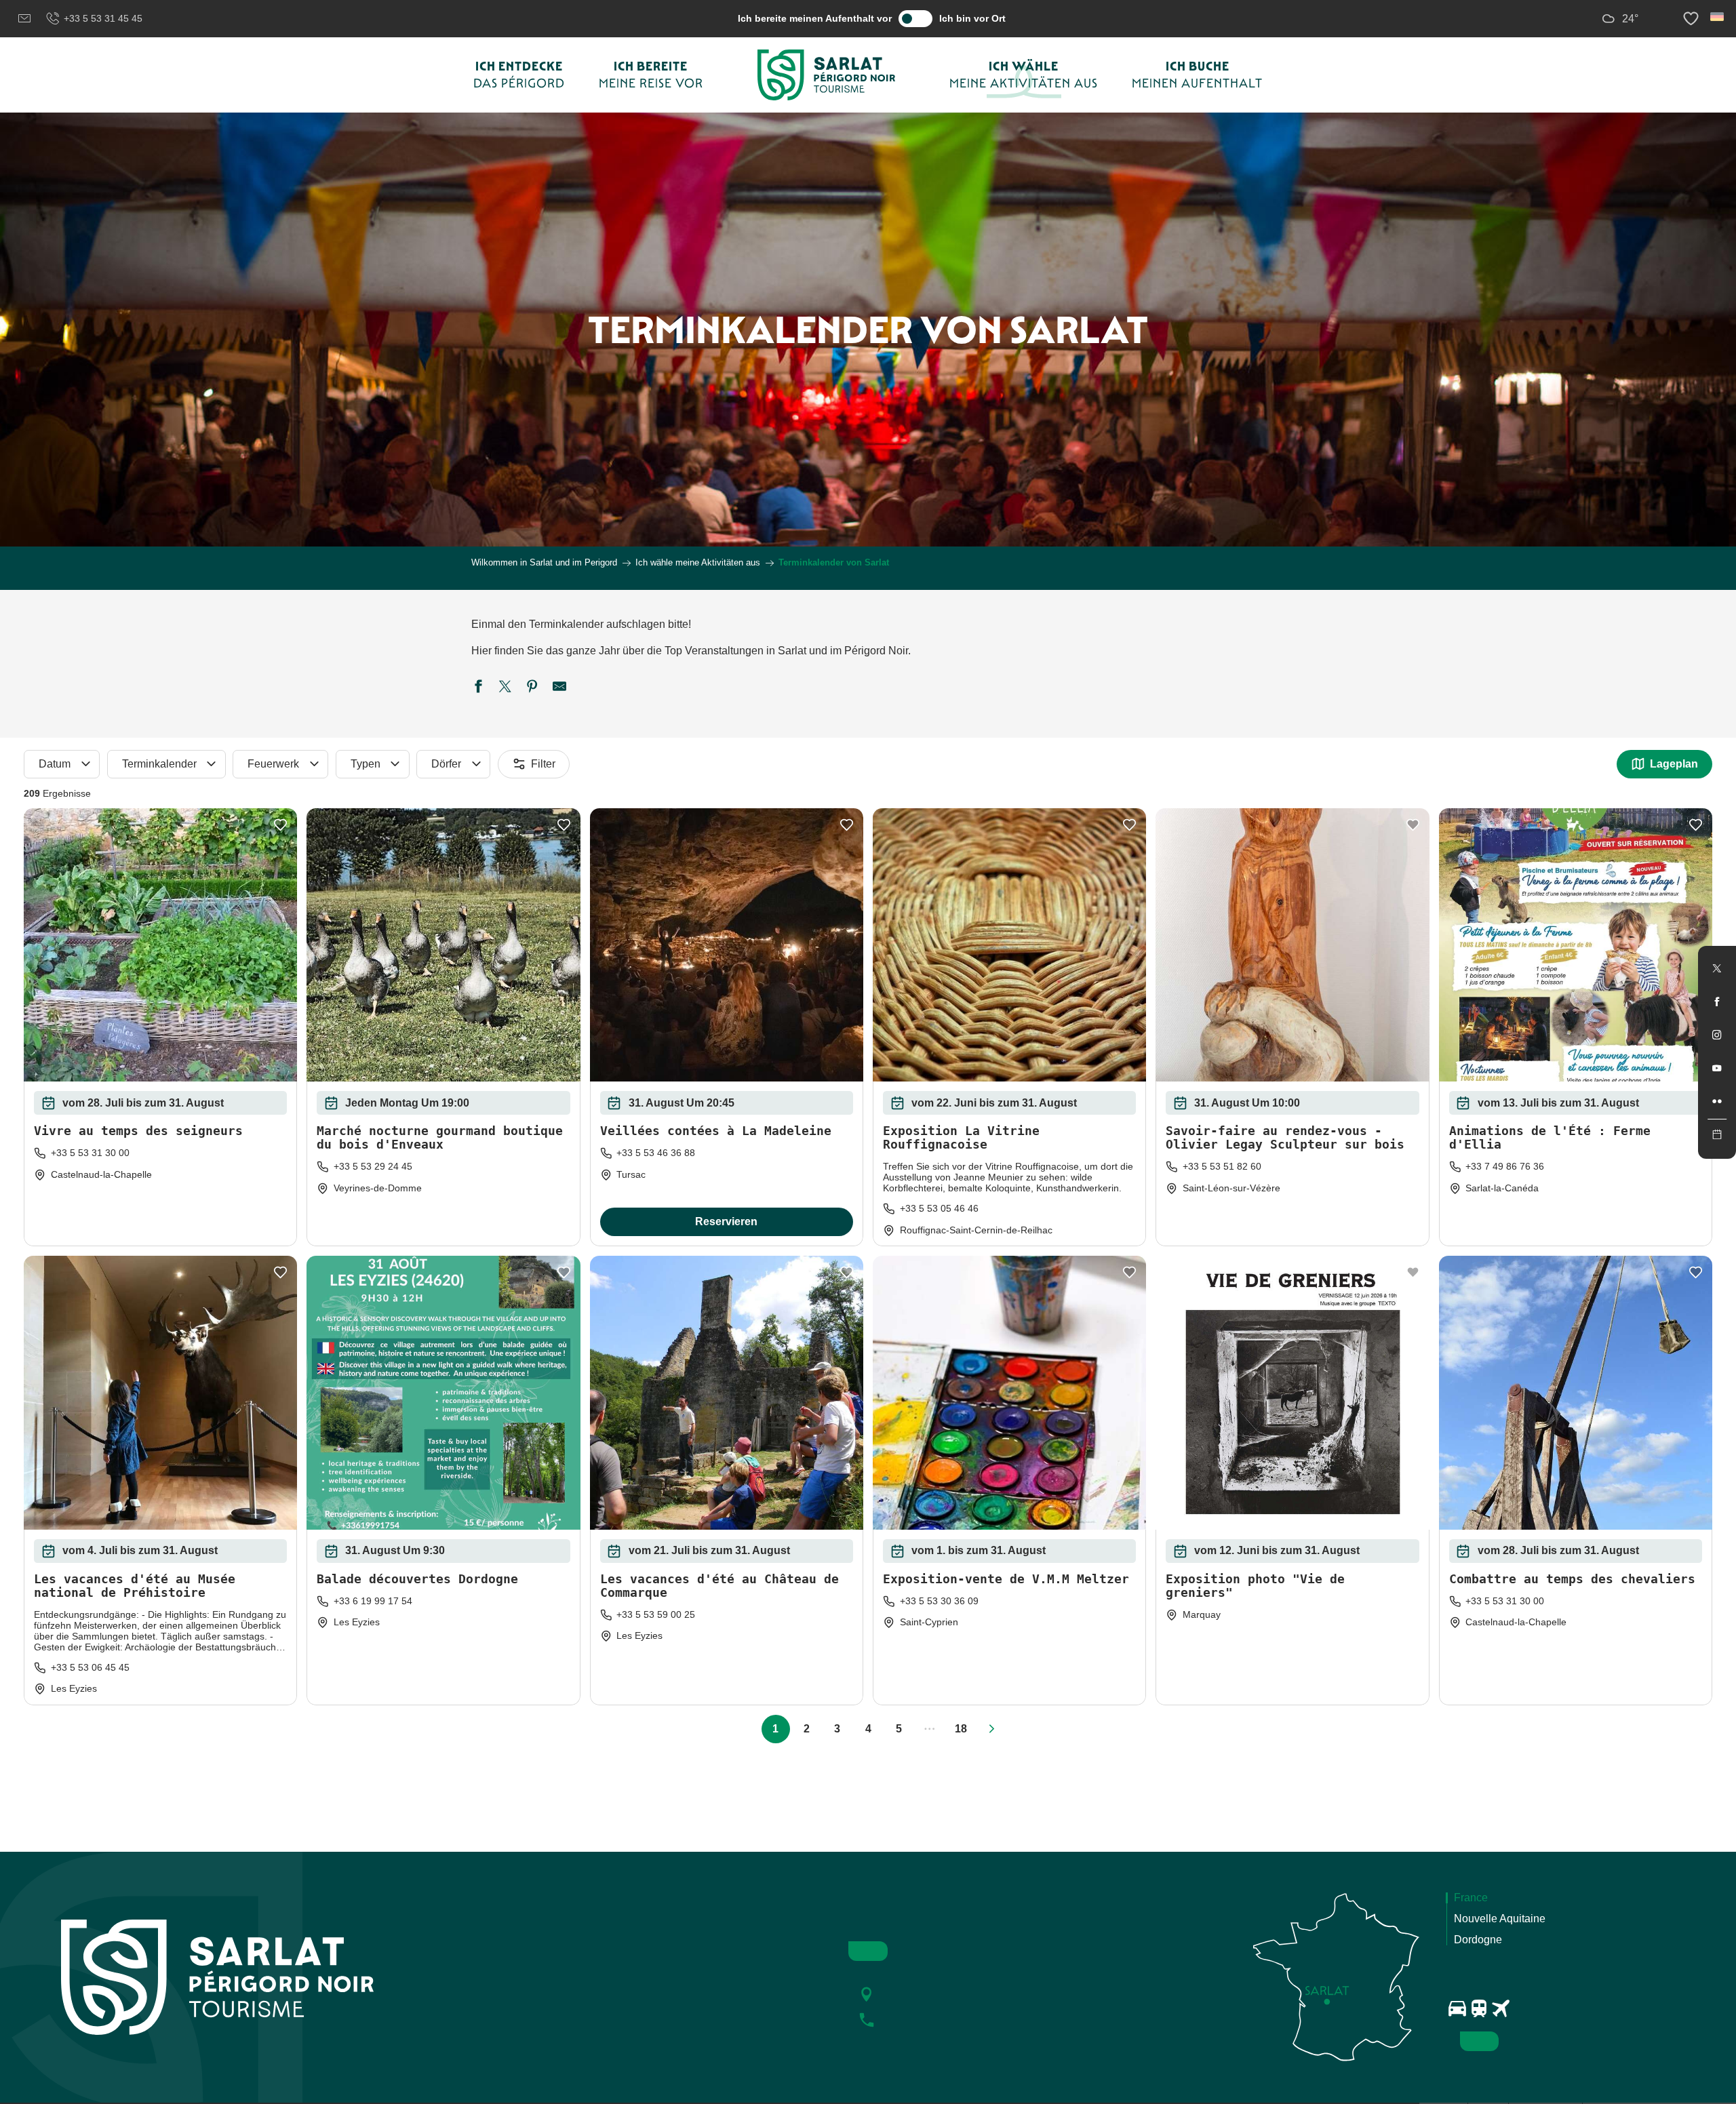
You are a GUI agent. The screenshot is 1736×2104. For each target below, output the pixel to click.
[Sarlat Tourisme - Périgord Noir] (827, 75)
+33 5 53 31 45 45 (103, 18)
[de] (1718, 17)
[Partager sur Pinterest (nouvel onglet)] (532, 688)
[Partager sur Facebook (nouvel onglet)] (478, 688)
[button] (1718, 17)
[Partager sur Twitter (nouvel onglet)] (505, 688)
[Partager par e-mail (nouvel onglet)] (559, 688)
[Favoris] (1693, 19)
